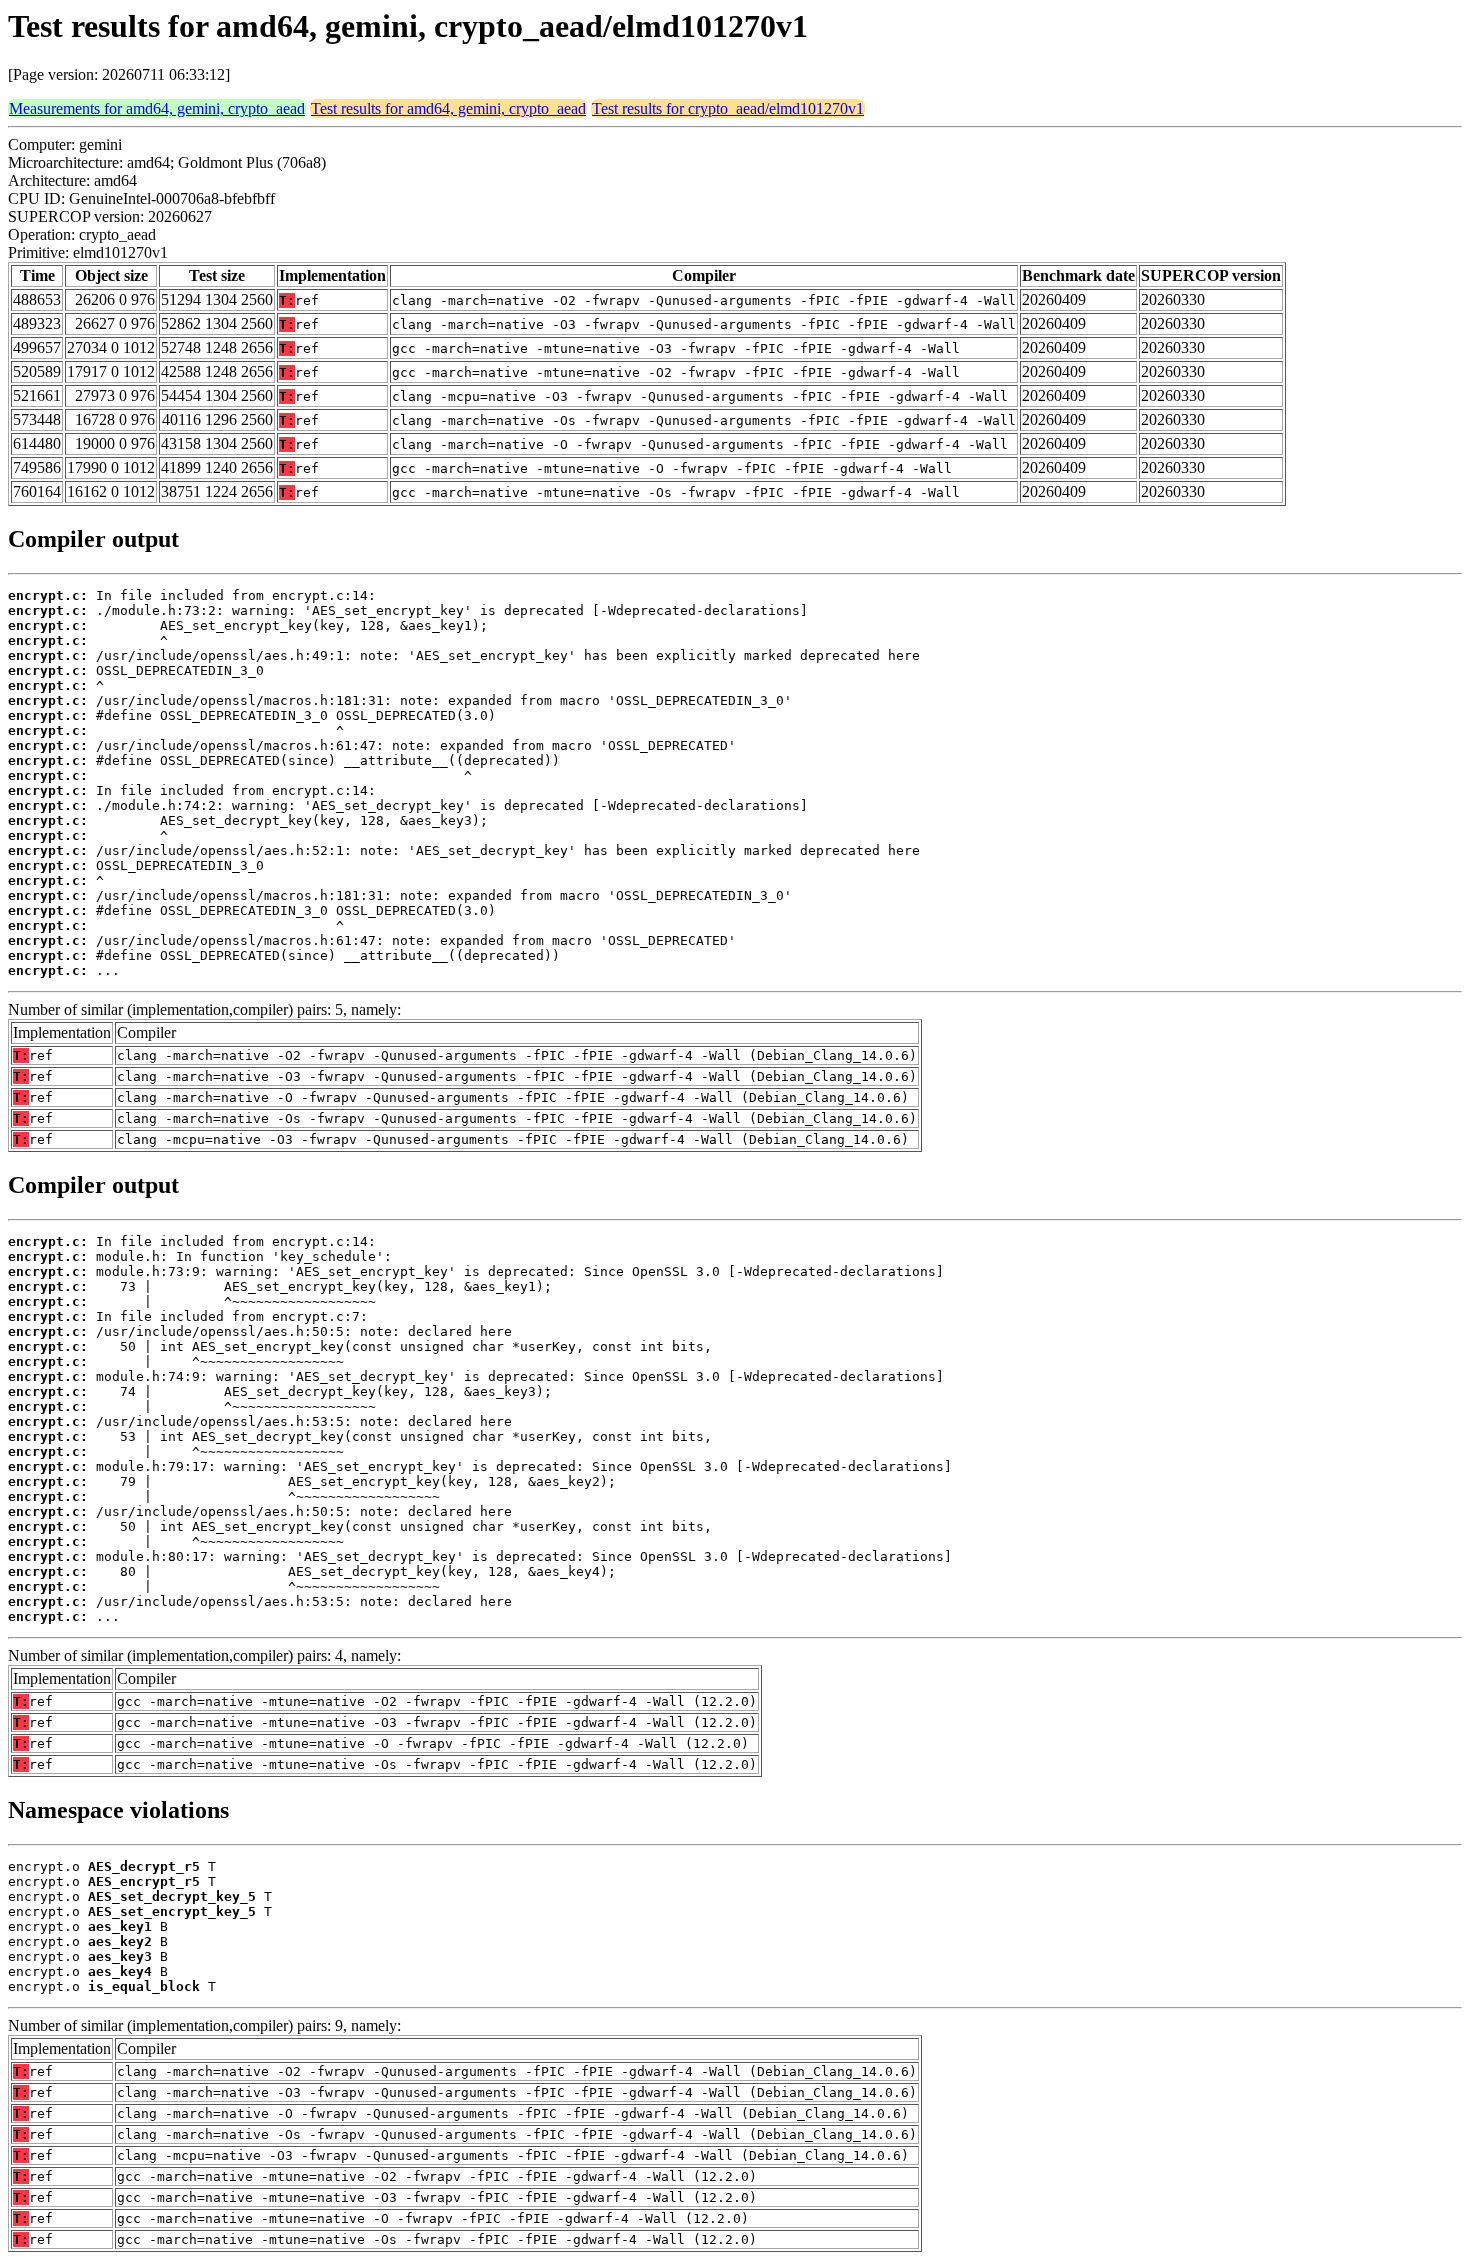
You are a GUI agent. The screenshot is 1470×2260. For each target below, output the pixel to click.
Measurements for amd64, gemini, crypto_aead (157, 108)
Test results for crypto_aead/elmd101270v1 (728, 108)
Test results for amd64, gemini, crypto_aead (448, 108)
